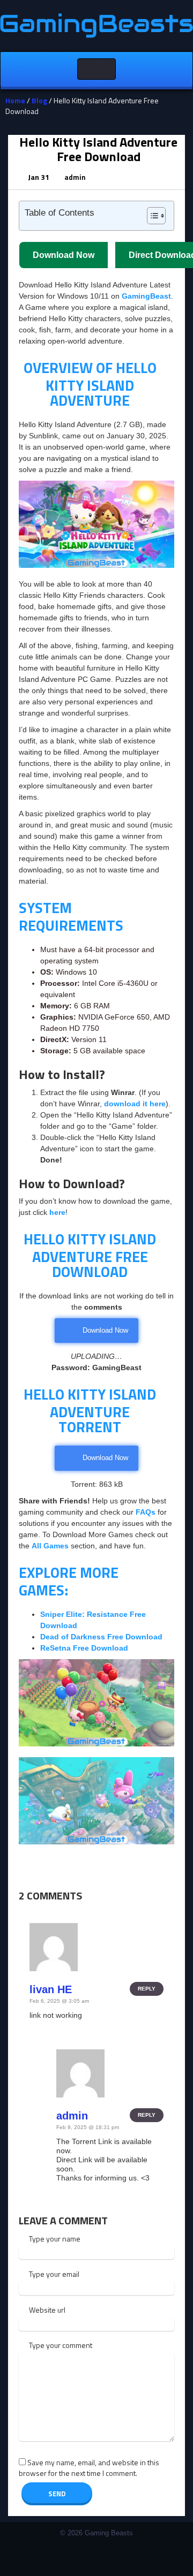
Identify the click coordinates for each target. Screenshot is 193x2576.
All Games (50, 1546)
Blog (39, 100)
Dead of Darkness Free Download (101, 1637)
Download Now (105, 1458)
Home (15, 100)
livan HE (51, 1989)
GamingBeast (146, 296)
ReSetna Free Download (84, 1648)
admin (75, 177)
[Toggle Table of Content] (151, 216)
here (57, 1212)
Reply (147, 1989)
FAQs (147, 1512)
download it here (135, 1104)
